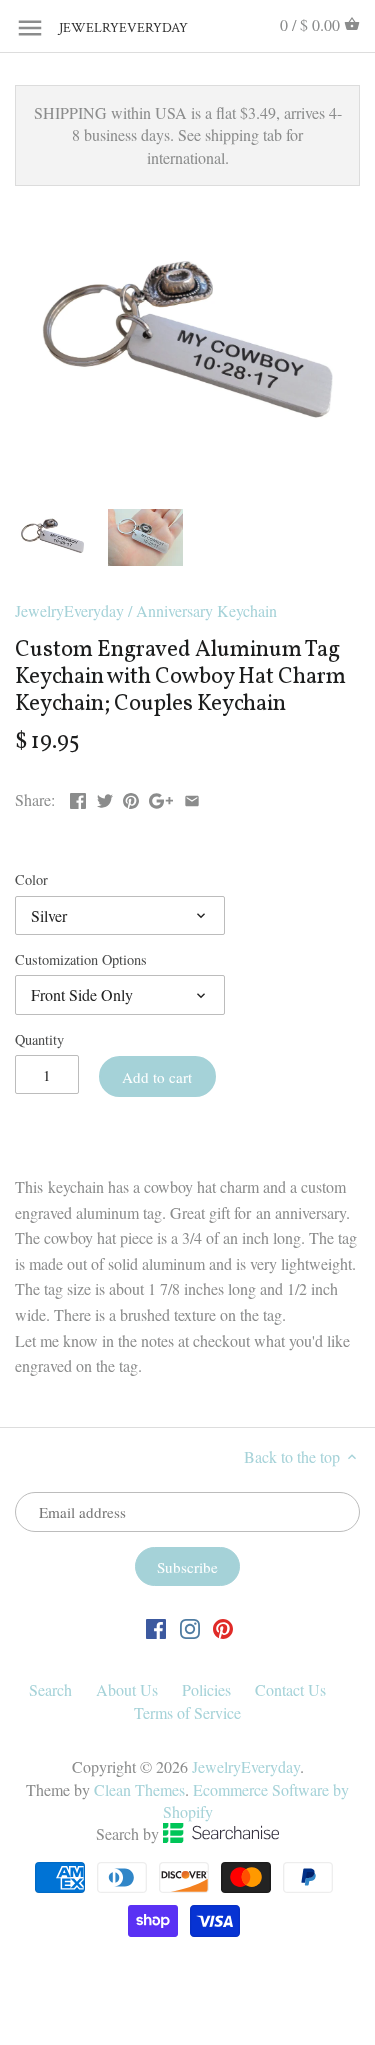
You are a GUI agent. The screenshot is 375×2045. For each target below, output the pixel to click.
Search (50, 1689)
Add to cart (157, 1077)
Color (31, 879)
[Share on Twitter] (105, 797)
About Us (127, 1689)
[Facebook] (156, 1627)
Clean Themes (139, 1789)
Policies (206, 1689)
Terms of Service (187, 1712)
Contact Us (290, 1689)
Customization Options (81, 959)
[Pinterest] (223, 1627)
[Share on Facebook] (78, 797)
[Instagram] (190, 1627)
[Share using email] (192, 797)
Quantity (39, 1039)
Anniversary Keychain (206, 610)
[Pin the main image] (131, 797)
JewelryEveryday (109, 28)
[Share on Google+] (161, 797)
